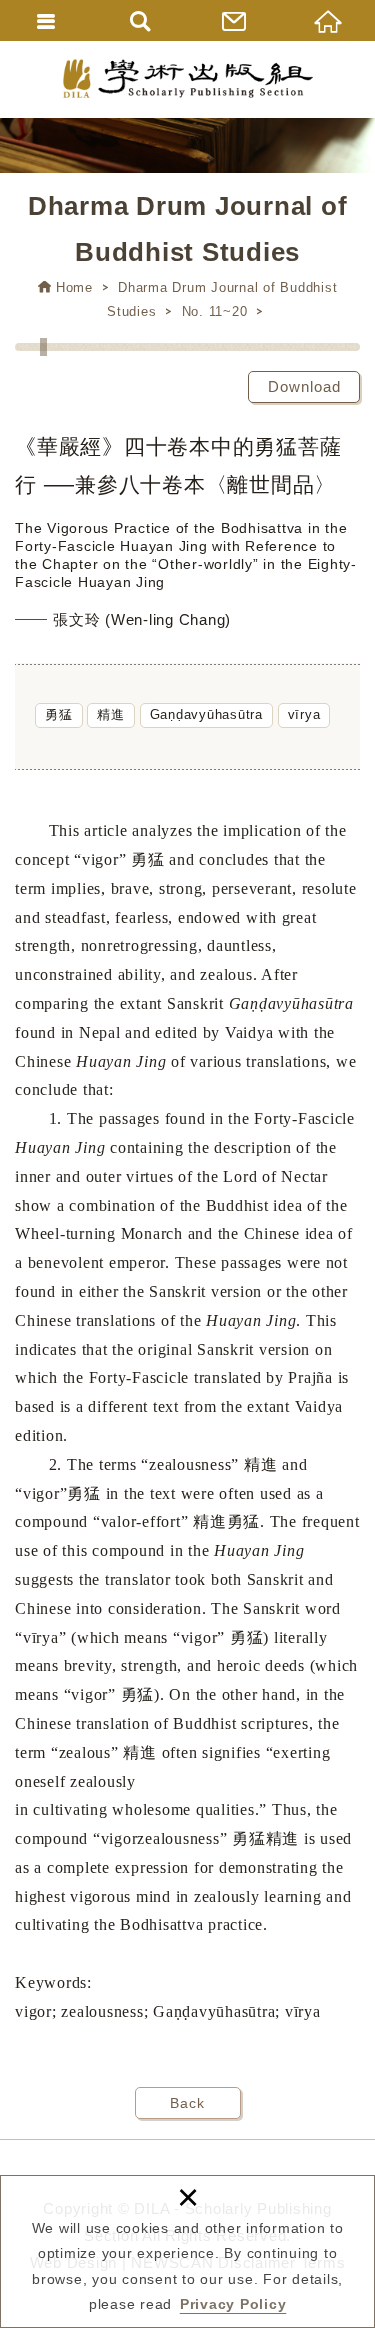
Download (304, 386)
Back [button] (187, 2103)
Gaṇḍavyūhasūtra (206, 714)
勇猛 (59, 714)
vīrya (304, 714)
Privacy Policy (233, 2304)
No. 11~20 (215, 311)
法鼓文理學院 (188, 78)
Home (74, 287)
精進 (111, 714)
